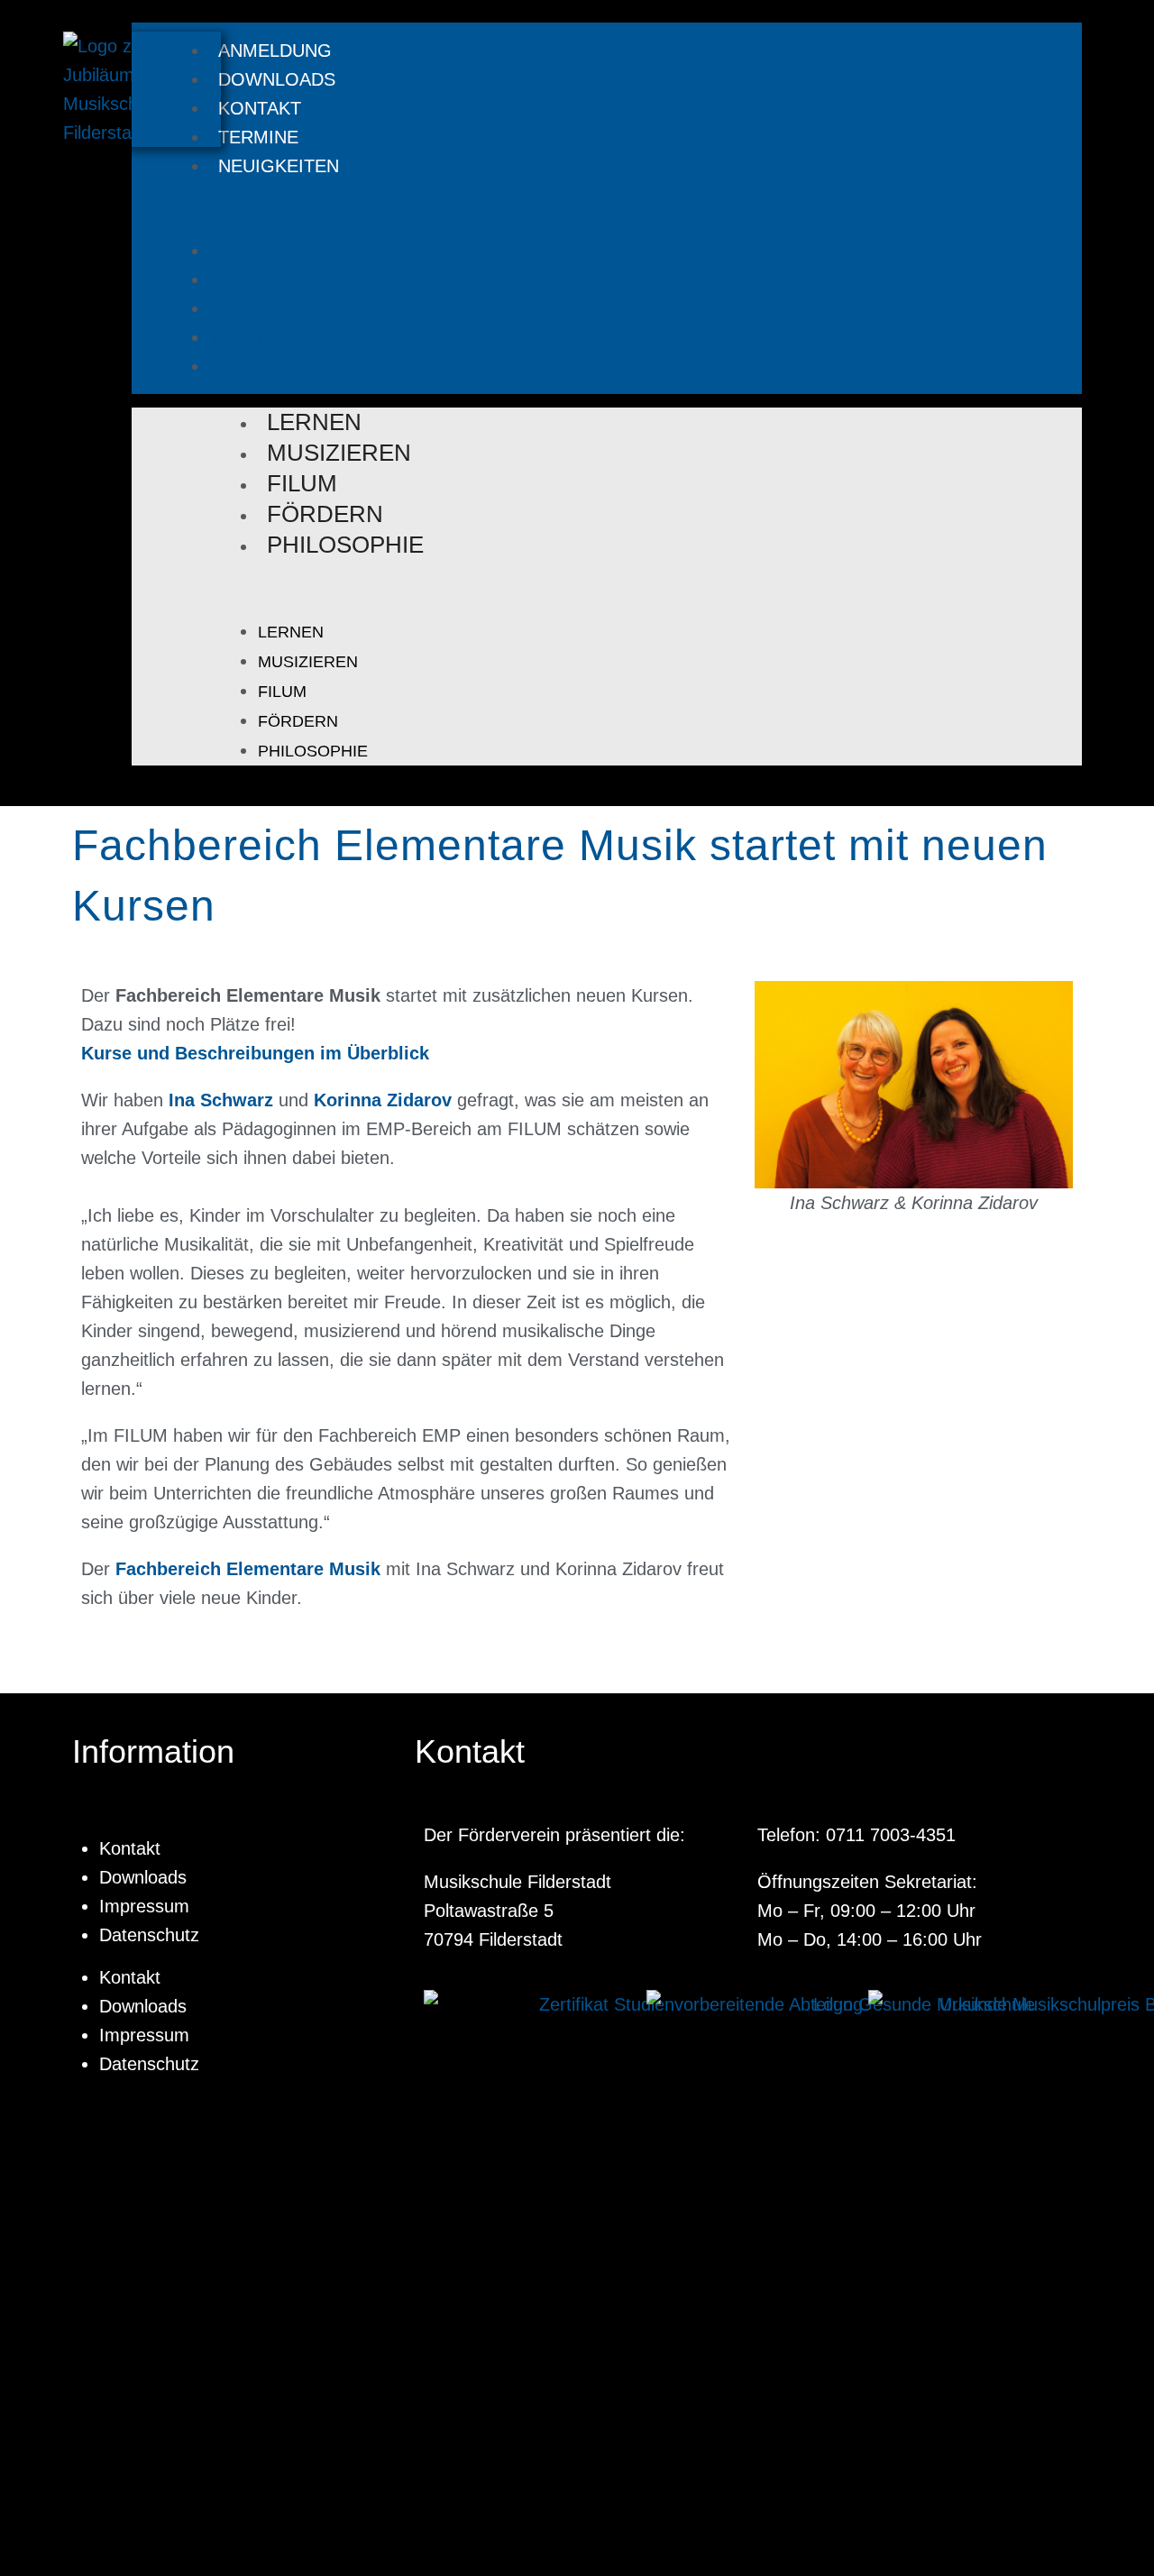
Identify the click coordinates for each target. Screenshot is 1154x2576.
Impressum (144, 1906)
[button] (589, 208)
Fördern (325, 514)
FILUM (302, 483)
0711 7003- (871, 1835)
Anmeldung (275, 50)
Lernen (314, 422)
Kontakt (260, 108)
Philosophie (345, 545)
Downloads (277, 79)
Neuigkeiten (279, 166)
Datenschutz (149, 1935)
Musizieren (339, 453)
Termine (258, 137)
